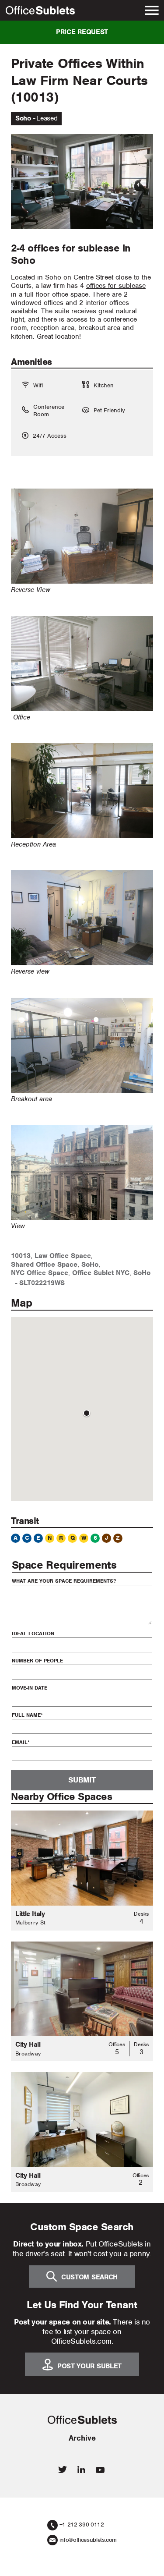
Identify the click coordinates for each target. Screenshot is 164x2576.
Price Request (82, 32)
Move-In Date (30, 1688)
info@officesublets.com (88, 2540)
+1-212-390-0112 (82, 2525)
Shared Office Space (44, 1265)
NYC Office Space (40, 1273)
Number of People (37, 1661)
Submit (82, 1780)
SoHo (90, 1265)
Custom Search (89, 2277)
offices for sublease (116, 286)
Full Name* (27, 1715)
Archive (82, 2438)
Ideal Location (33, 1633)
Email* (21, 1742)
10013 (21, 1256)
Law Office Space (63, 1256)
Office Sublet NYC (101, 1273)
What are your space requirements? (64, 1581)
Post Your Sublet (89, 2366)
